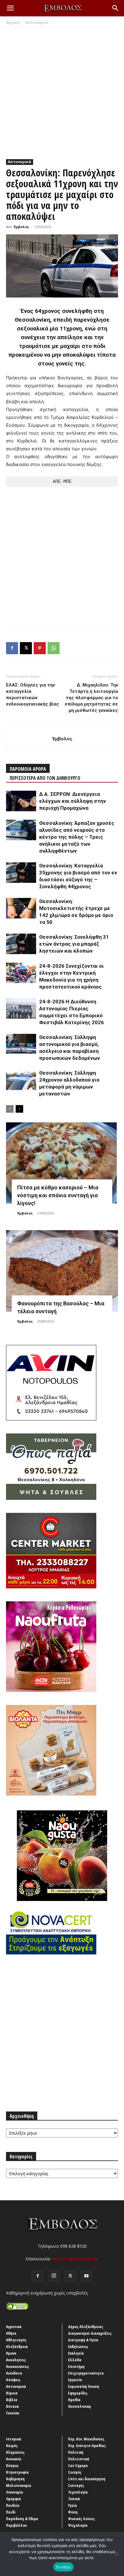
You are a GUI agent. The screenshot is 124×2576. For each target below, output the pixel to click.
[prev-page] (10, 1109)
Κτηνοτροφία (17, 2472)
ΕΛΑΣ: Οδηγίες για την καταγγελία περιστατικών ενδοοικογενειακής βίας (33, 695)
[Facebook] (12, 648)
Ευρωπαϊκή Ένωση (84, 2386)
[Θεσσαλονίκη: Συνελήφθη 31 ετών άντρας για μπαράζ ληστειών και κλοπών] (21, 944)
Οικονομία (15, 2492)
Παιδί (11, 2512)
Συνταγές (76, 2485)
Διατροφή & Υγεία (83, 2340)
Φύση (73, 2512)
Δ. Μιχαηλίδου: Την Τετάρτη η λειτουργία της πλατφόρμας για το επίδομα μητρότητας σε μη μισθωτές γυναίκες (91, 698)
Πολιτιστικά (79, 2459)
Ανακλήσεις (16, 2360)
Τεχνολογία (78, 2492)
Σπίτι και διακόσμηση (87, 2479)
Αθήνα (11, 2333)
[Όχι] (116, 2554)
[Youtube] (86, 2276)
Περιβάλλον (16, 2525)
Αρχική (13, 23)
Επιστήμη (76, 2366)
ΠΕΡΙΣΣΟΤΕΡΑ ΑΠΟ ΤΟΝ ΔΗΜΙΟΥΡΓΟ (45, 778)
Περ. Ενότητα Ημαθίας (87, 2446)
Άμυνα (11, 2353)
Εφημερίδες (78, 2393)
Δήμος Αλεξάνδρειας (86, 2327)
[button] (10, 8)
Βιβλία (12, 2400)
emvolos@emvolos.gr (75, 2259)
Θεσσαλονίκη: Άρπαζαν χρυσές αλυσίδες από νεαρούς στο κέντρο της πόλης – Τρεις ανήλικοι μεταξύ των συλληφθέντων (77, 837)
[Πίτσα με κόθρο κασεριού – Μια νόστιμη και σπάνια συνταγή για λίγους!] (62, 1163)
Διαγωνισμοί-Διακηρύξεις (90, 2333)
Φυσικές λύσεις (81, 2519)
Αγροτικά (14, 2327)
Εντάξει (64, 2567)
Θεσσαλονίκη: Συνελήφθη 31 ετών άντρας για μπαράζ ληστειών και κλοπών (74, 944)
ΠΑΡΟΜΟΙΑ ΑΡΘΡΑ (28, 769)
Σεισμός (75, 2472)
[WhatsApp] (54, 648)
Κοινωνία (14, 2459)
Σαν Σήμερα (78, 2465)
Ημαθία (74, 2400)
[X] (26, 648)
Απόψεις (13, 2380)
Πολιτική (76, 2452)
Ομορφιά (14, 2499)
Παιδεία (13, 2505)
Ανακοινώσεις (18, 2366)
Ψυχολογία (78, 2525)
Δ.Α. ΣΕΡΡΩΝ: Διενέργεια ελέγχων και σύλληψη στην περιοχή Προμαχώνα (73, 801)
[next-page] (19, 1109)
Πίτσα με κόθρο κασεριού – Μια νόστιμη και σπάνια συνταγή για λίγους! (58, 1195)
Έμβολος (21, 227)
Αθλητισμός (16, 2340)
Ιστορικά (14, 2439)
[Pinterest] (40, 648)
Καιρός (12, 2446)
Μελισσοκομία (19, 2485)
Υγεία (73, 2505)
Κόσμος (12, 2465)
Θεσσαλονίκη (79, 2406)
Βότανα (12, 2406)
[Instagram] (54, 2276)
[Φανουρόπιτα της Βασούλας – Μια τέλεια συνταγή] (62, 1271)
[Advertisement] (62, 91)
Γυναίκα (13, 2413)
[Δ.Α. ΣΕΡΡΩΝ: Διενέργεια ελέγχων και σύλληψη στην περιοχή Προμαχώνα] (21, 801)
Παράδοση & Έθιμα (22, 2519)
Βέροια (12, 2393)
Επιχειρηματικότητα (86, 2373)
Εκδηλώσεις (78, 2346)
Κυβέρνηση (15, 2479)
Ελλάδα (75, 2360)
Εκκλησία (76, 2353)
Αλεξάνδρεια (17, 2346)
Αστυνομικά (37, 23)
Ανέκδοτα (14, 2373)
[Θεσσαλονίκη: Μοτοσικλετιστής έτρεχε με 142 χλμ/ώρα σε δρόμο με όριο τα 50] (21, 908)
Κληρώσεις (15, 2452)
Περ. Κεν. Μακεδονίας (86, 2439)
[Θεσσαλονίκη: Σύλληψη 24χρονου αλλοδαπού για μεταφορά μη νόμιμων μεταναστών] (21, 1080)
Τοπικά (74, 2499)
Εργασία (75, 2380)
